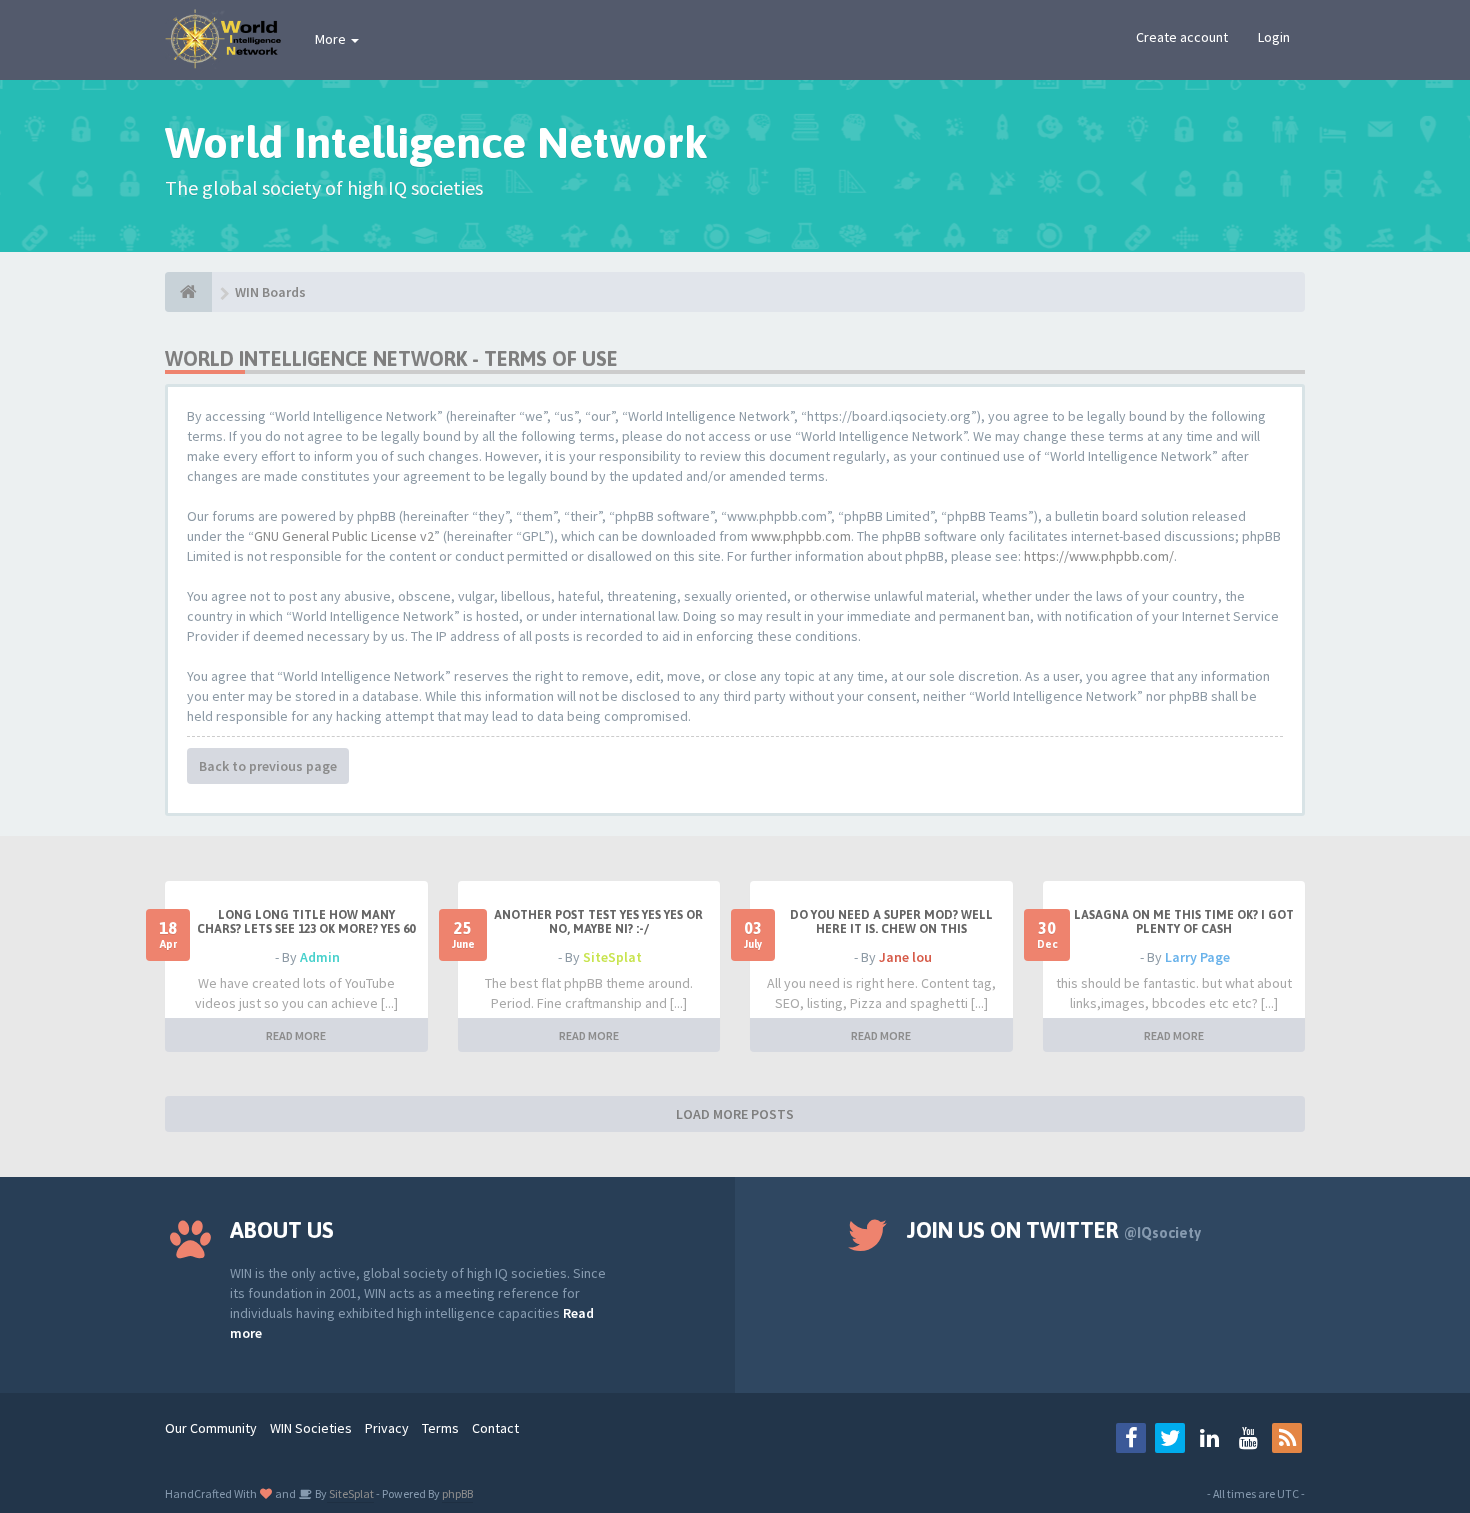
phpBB (457, 1493)
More (332, 39)
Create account (1182, 37)
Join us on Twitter (1054, 1230)
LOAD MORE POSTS (735, 1114)
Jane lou (905, 957)
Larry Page (1197, 957)
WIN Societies (311, 1428)
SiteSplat (612, 957)
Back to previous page (268, 766)
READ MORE (296, 1035)
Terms (440, 1428)
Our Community (211, 1428)
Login (1274, 37)
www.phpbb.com (801, 536)
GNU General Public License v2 (344, 536)
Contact (495, 1428)
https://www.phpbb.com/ (1099, 556)
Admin (320, 957)
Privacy (387, 1428)
